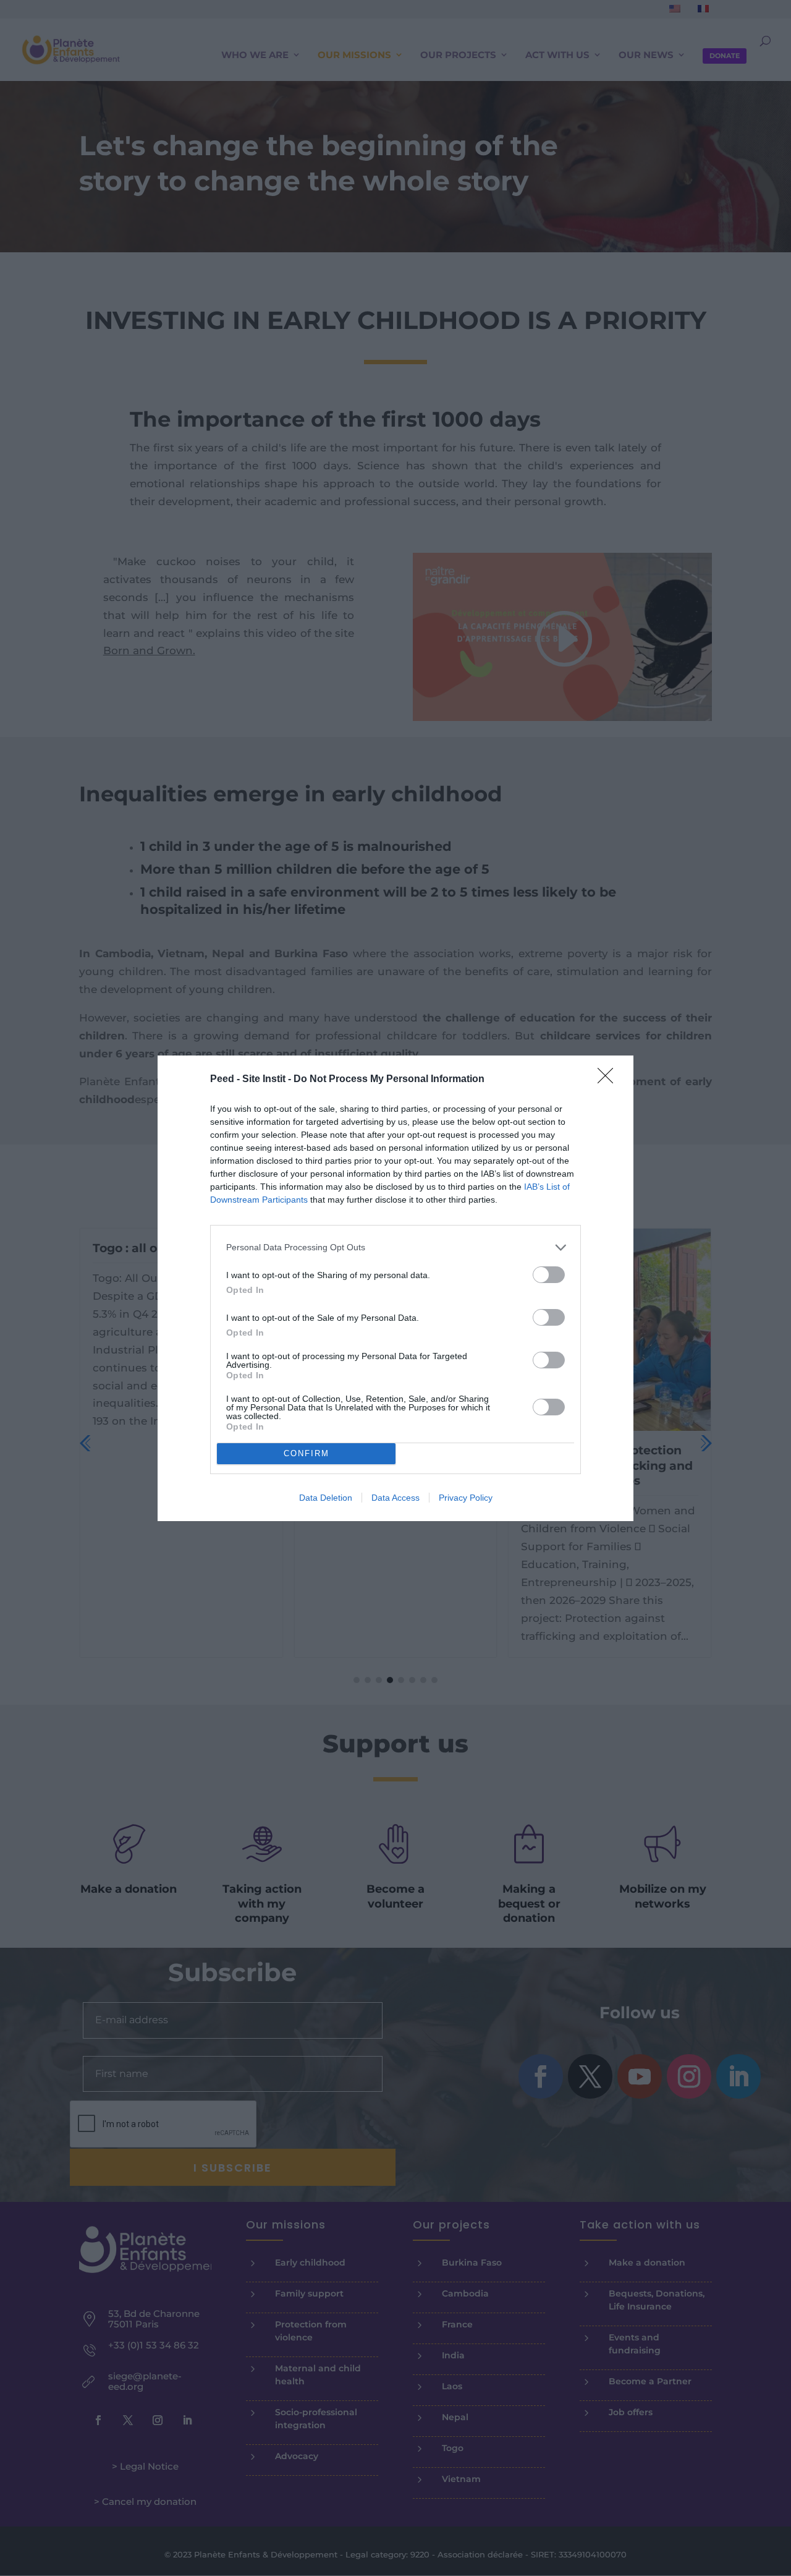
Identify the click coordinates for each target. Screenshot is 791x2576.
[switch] (549, 1275)
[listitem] (395, 1247)
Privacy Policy (466, 1498)
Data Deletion (326, 1498)
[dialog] (395, 1288)
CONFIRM (307, 1453)
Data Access (395, 1498)
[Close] (609, 1080)
